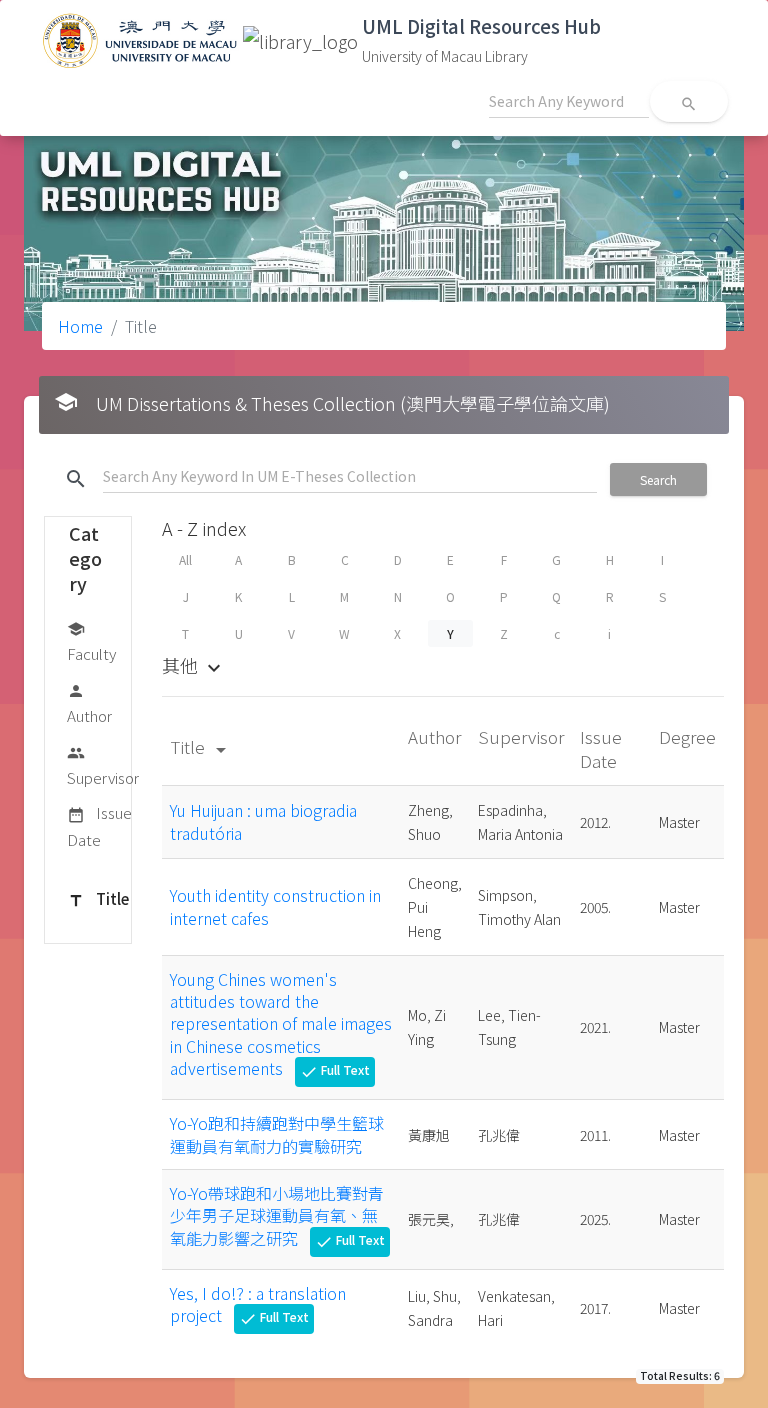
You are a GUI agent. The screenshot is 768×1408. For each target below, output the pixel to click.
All (185, 559)
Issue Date (99, 825)
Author (89, 704)
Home (80, 326)
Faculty (91, 642)
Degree (687, 736)
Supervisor (103, 766)
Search (658, 479)
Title (98, 898)
